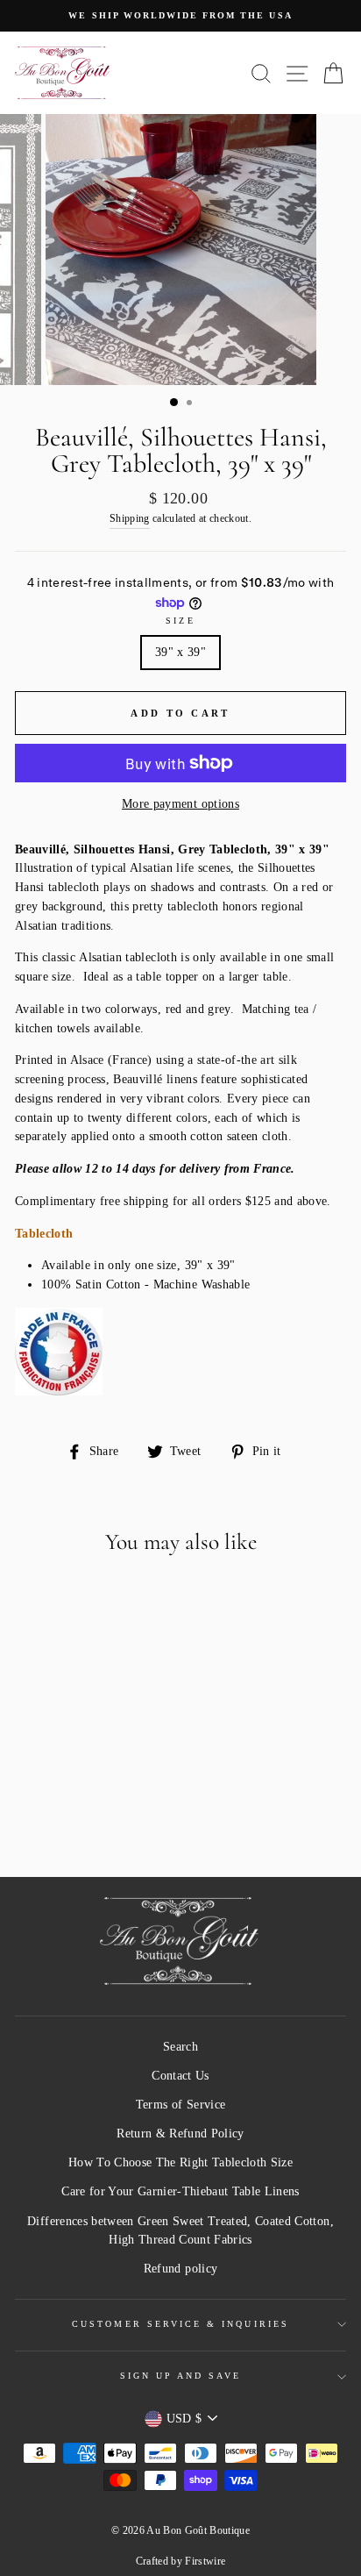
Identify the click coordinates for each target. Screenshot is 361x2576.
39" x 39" (180, 652)
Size (180, 621)
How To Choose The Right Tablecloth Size (180, 2162)
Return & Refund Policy (180, 2134)
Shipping (130, 519)
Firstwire (205, 2561)
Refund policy (180, 2269)
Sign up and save (181, 2376)
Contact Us (180, 2076)
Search (180, 2047)
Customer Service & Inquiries (180, 2324)
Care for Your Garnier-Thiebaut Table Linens (180, 2191)
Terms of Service (180, 2105)
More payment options (180, 804)
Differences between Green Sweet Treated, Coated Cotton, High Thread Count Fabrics (180, 2231)
